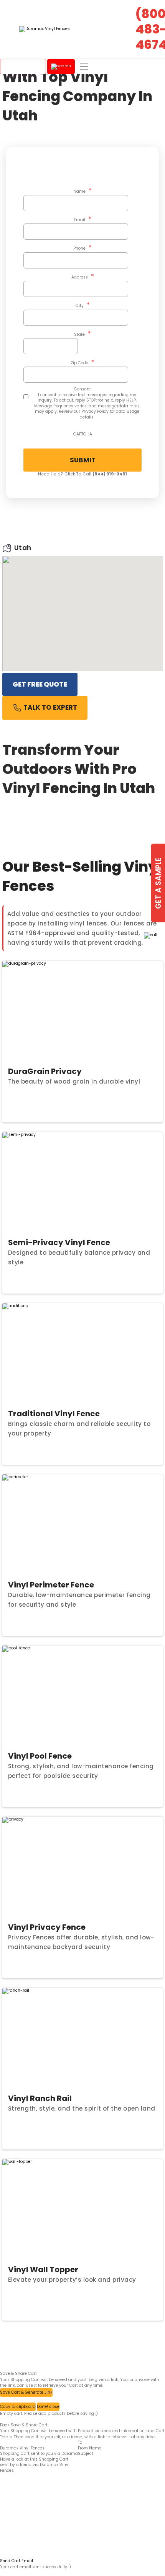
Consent (82, 389)
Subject (86, 2454)
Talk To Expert (49, 707)
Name (82, 191)
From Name (90, 2448)
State (82, 334)
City (83, 305)
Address (83, 277)
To (80, 2443)
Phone (82, 248)
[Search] (61, 67)
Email (82, 219)
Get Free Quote (40, 684)
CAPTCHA (83, 434)
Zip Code (82, 362)
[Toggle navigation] (84, 67)
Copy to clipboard (18, 2407)
